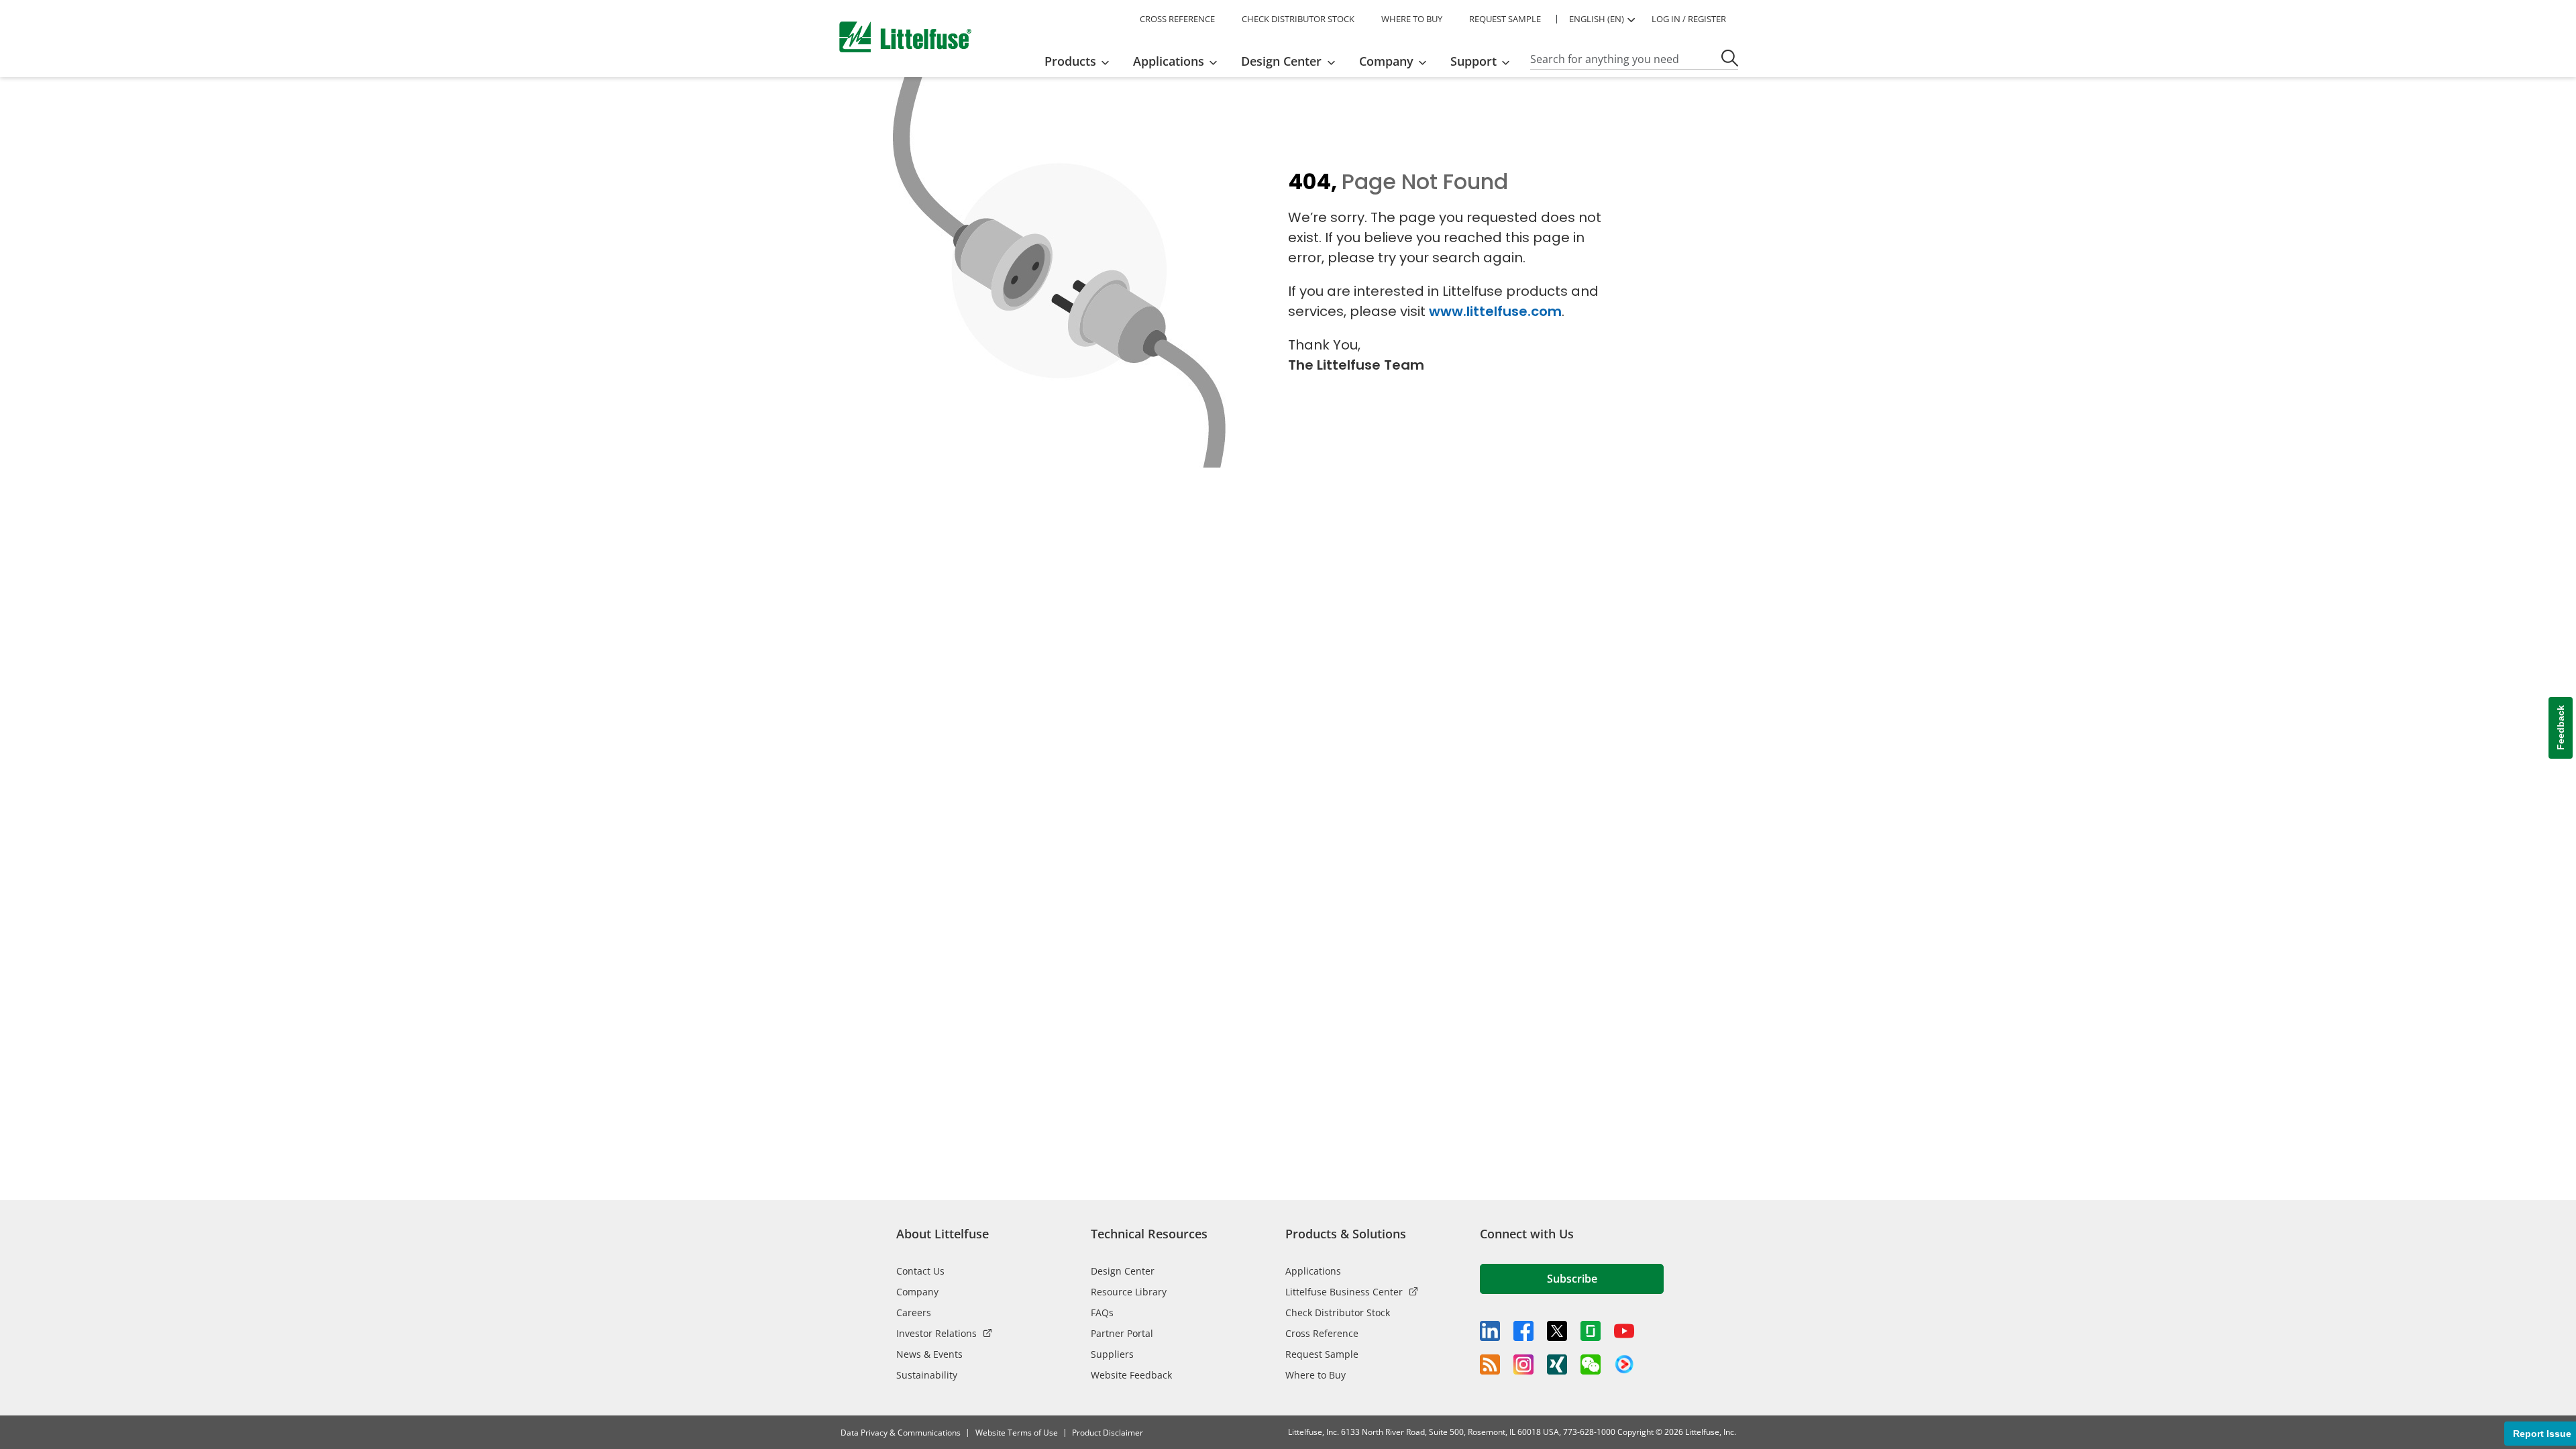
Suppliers (1112, 1354)
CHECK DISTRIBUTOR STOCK (1298, 19)
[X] (1557, 1331)
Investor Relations (936, 1333)
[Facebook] (1523, 1331)
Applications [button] (1169, 61)
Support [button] (1473, 61)
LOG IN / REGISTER (1689, 19)
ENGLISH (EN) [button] (1597, 19)
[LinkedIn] (1490, 1331)
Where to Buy (1316, 1375)
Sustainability (927, 1375)
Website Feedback (1131, 1375)
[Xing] (1557, 1364)
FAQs (1102, 1312)
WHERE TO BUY (1412, 19)
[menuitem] (1081, 61)
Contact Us (920, 1271)
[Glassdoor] (1591, 1331)
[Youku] (1624, 1364)
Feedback (2561, 728)
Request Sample (1322, 1354)
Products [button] (1070, 61)
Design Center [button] (1281, 61)
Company (917, 1292)
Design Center (1123, 1271)
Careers (914, 1312)
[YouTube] (1624, 1331)
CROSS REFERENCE (1177, 19)
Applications (1313, 1271)
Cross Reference (1322, 1333)
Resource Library (1129, 1292)
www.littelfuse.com (1495, 311)
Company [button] (1386, 61)
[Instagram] (1523, 1364)
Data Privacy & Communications (901, 1433)
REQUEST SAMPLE (1505, 19)
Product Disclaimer (1108, 1433)
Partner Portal (1122, 1333)
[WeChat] (1591, 1364)
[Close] (329, 1390)
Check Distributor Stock (1338, 1312)
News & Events (929, 1354)
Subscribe (1572, 1279)
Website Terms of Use (1017, 1433)
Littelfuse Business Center (1344, 1292)
